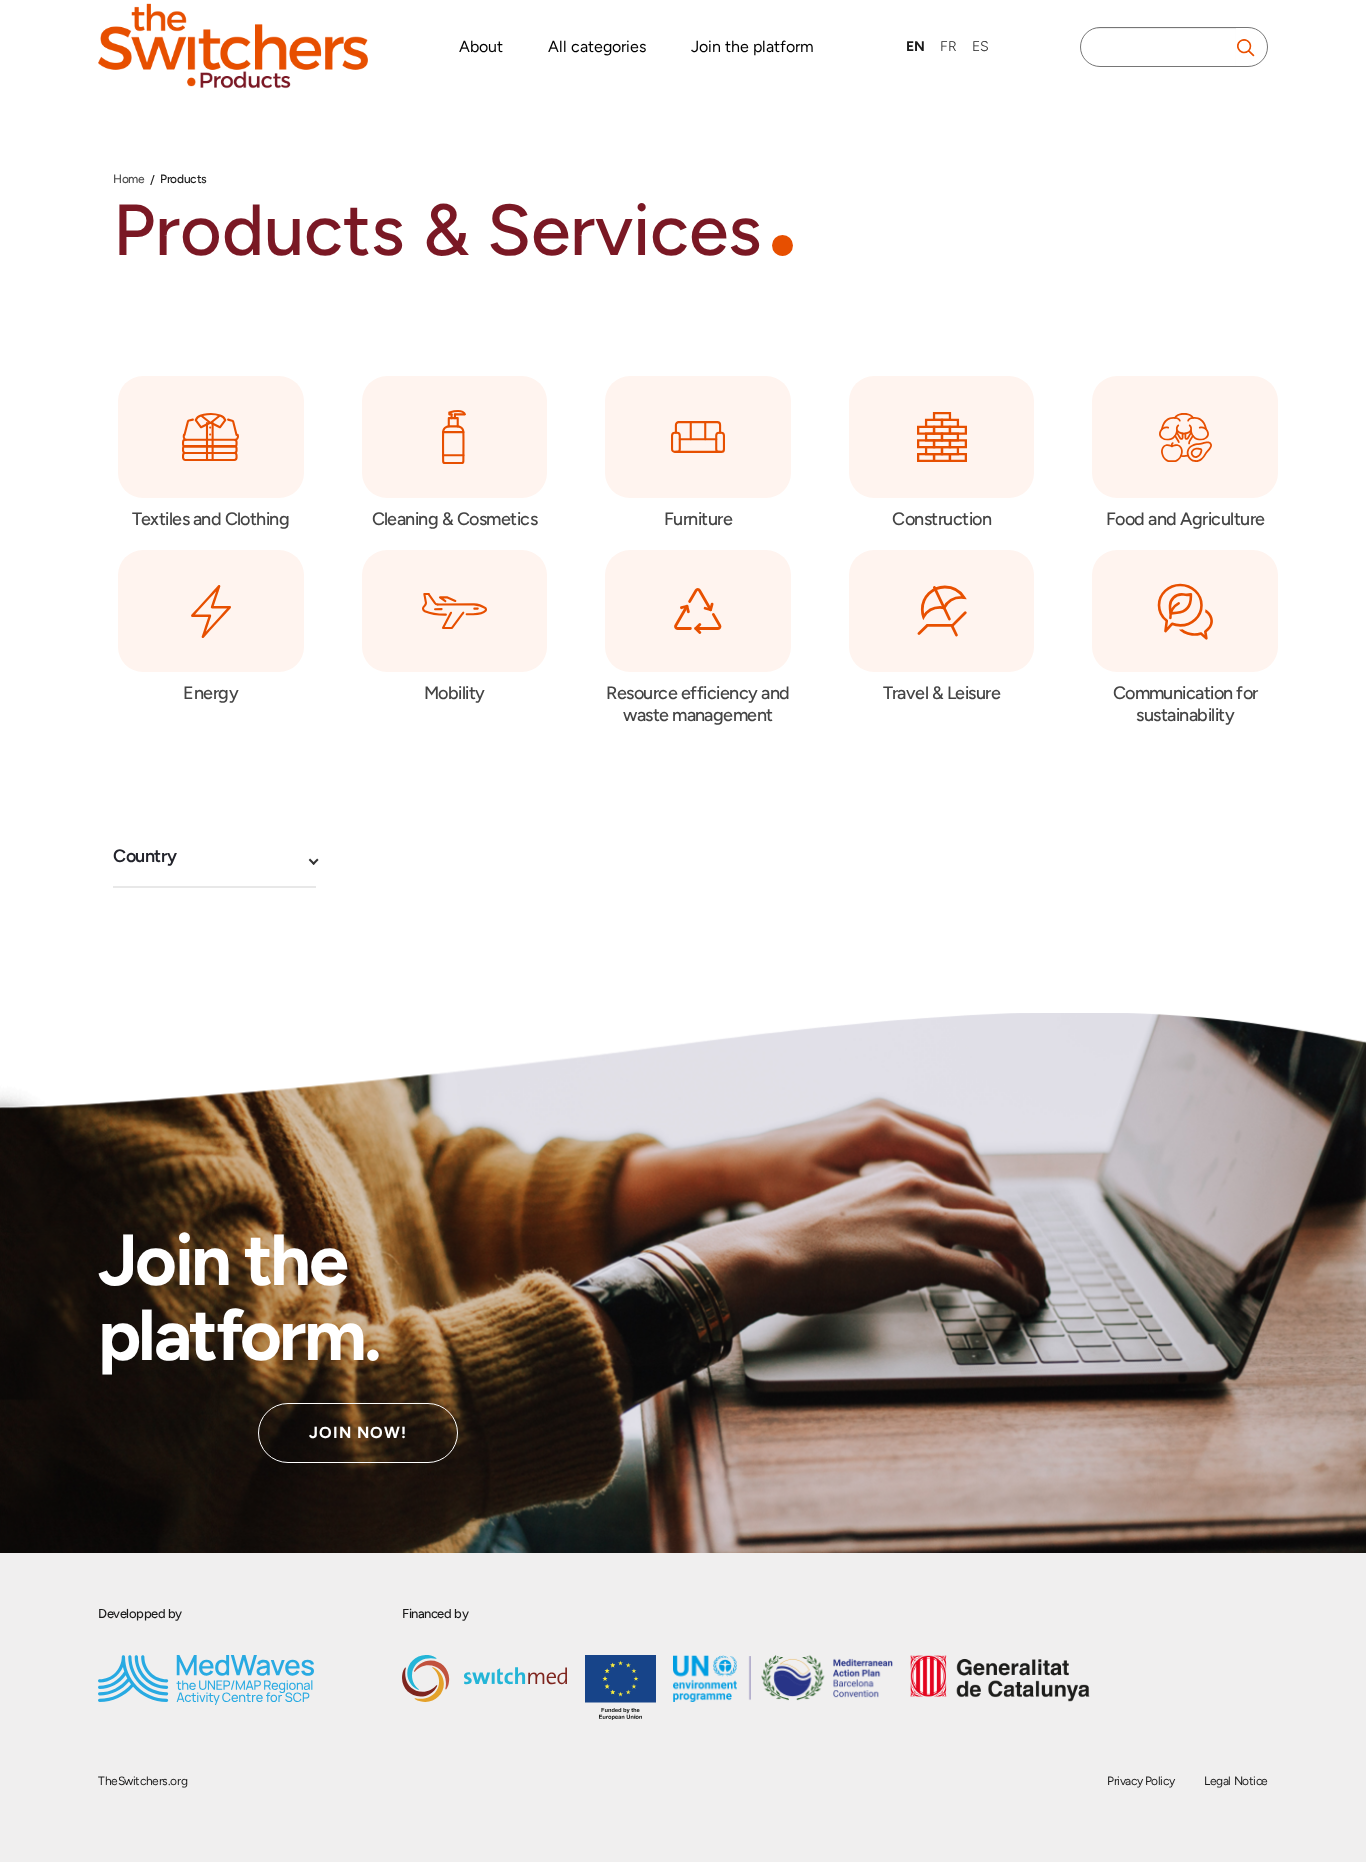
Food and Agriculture (1185, 519)
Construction (941, 519)
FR (948, 46)
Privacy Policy (1140, 1781)
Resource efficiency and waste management (697, 704)
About (481, 46)
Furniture (698, 519)
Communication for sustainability (1185, 704)
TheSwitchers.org (142, 1781)
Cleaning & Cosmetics (455, 519)
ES (980, 46)
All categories (597, 46)
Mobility (454, 693)
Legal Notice (1236, 1781)
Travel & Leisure (941, 693)
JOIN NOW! (358, 1432)
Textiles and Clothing (210, 519)
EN (915, 46)
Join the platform (752, 46)
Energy (210, 693)
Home (128, 179)
